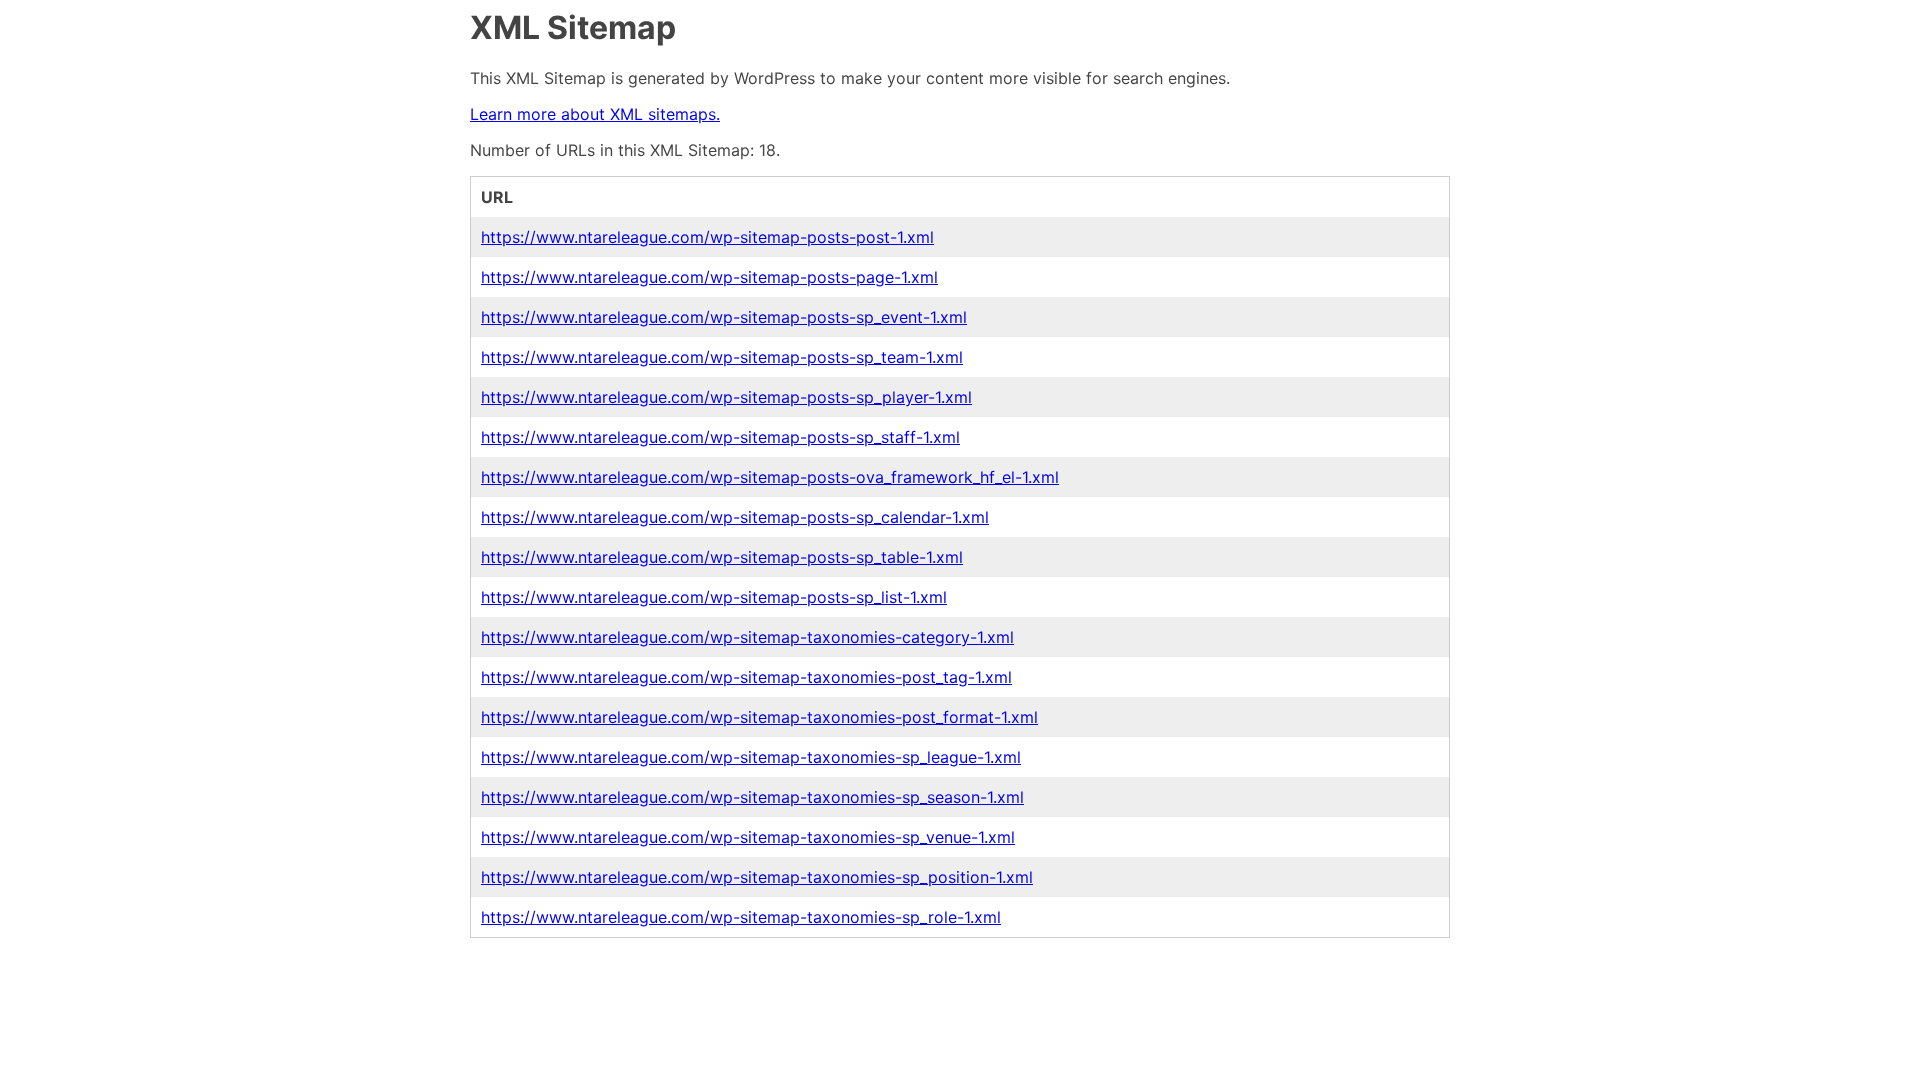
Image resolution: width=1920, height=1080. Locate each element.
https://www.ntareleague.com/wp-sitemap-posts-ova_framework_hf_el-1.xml (770, 477)
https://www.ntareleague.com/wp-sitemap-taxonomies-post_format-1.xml (759, 717)
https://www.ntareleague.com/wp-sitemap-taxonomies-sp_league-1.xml (751, 757)
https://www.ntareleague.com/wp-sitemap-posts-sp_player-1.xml (726, 397)
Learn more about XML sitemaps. (595, 114)
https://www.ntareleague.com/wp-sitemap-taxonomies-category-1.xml (747, 637)
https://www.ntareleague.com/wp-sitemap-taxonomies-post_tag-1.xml (746, 677)
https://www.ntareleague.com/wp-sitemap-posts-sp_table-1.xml (722, 557)
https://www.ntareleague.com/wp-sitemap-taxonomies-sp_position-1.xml (757, 877)
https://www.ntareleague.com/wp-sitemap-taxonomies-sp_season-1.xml (752, 797)
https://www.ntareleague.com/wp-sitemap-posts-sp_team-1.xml (722, 357)
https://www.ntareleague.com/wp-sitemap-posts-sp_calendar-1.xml (735, 517)
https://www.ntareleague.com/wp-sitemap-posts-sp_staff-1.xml (720, 437)
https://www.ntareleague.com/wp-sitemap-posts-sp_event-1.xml (724, 317)
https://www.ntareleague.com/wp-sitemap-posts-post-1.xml (707, 237)
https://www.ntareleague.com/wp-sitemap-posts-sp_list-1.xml (714, 597)
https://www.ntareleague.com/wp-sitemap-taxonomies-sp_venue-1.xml (748, 837)
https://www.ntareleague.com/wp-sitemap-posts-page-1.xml (709, 277)
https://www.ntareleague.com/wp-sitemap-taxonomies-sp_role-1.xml (741, 917)
